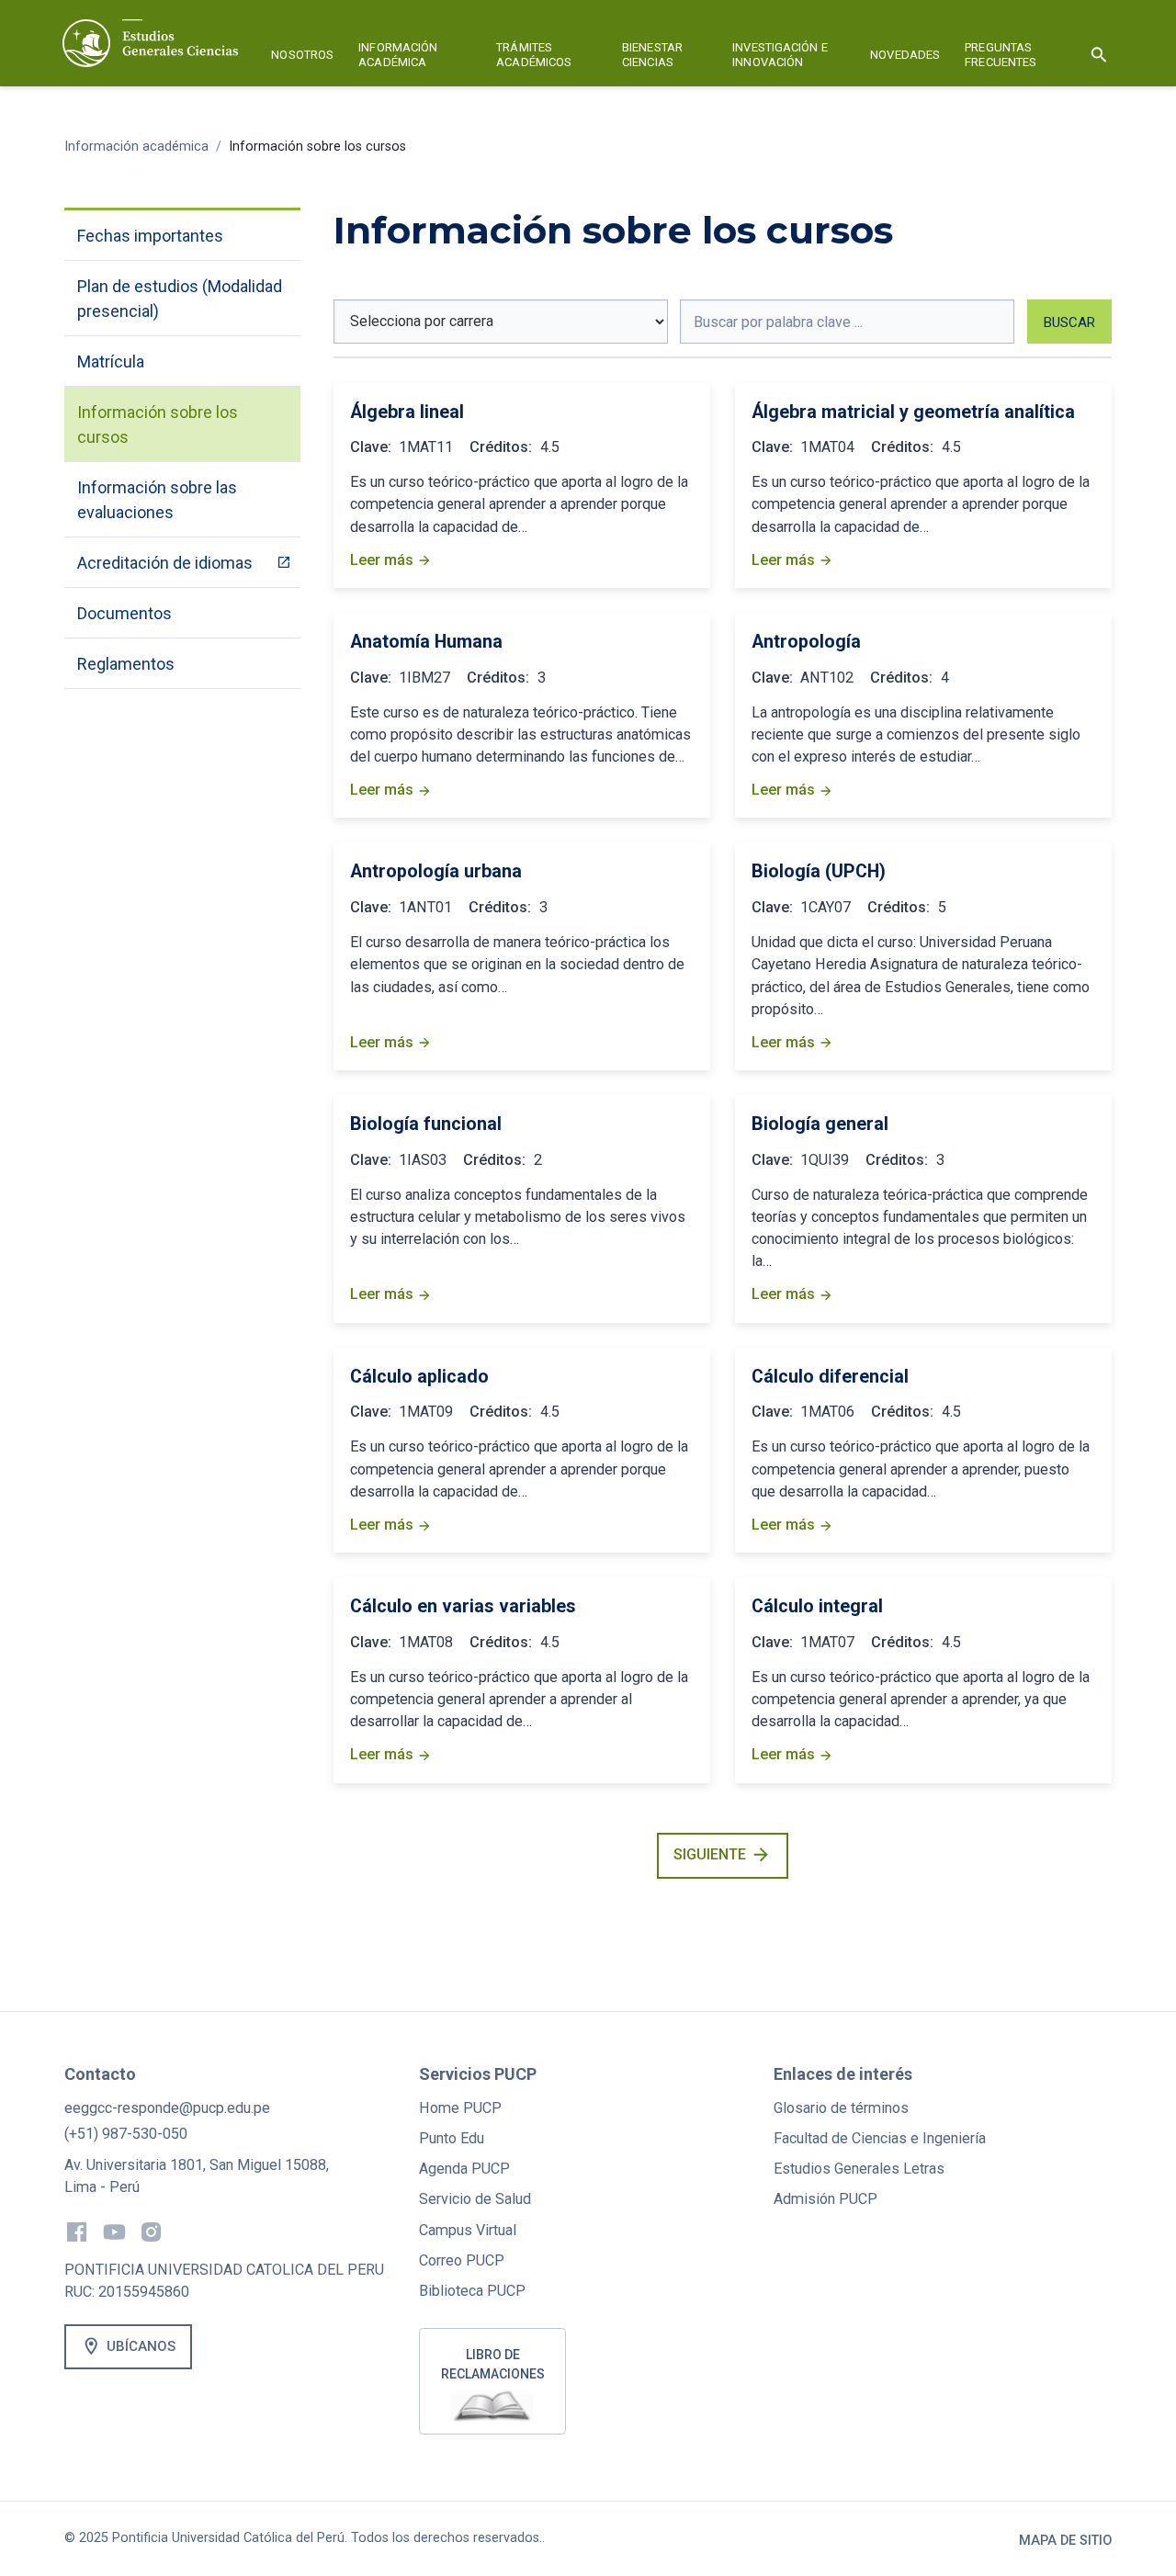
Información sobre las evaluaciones (157, 500)
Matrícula (111, 362)
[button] (303, 58)
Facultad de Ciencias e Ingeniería (880, 2138)
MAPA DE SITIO (1065, 2541)
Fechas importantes (150, 236)
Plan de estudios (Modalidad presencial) (180, 299)
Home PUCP (460, 2108)
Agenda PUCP (464, 2169)
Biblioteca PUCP (472, 2291)
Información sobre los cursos (317, 147)
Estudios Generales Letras (859, 2169)
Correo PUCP (462, 2260)
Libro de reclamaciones (493, 2364)
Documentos (124, 613)
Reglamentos (126, 664)
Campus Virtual (468, 2230)
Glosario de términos (841, 2108)
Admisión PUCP (825, 2199)
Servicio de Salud (475, 2199)
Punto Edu (452, 2138)
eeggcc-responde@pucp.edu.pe (167, 2108)
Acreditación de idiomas (165, 563)
